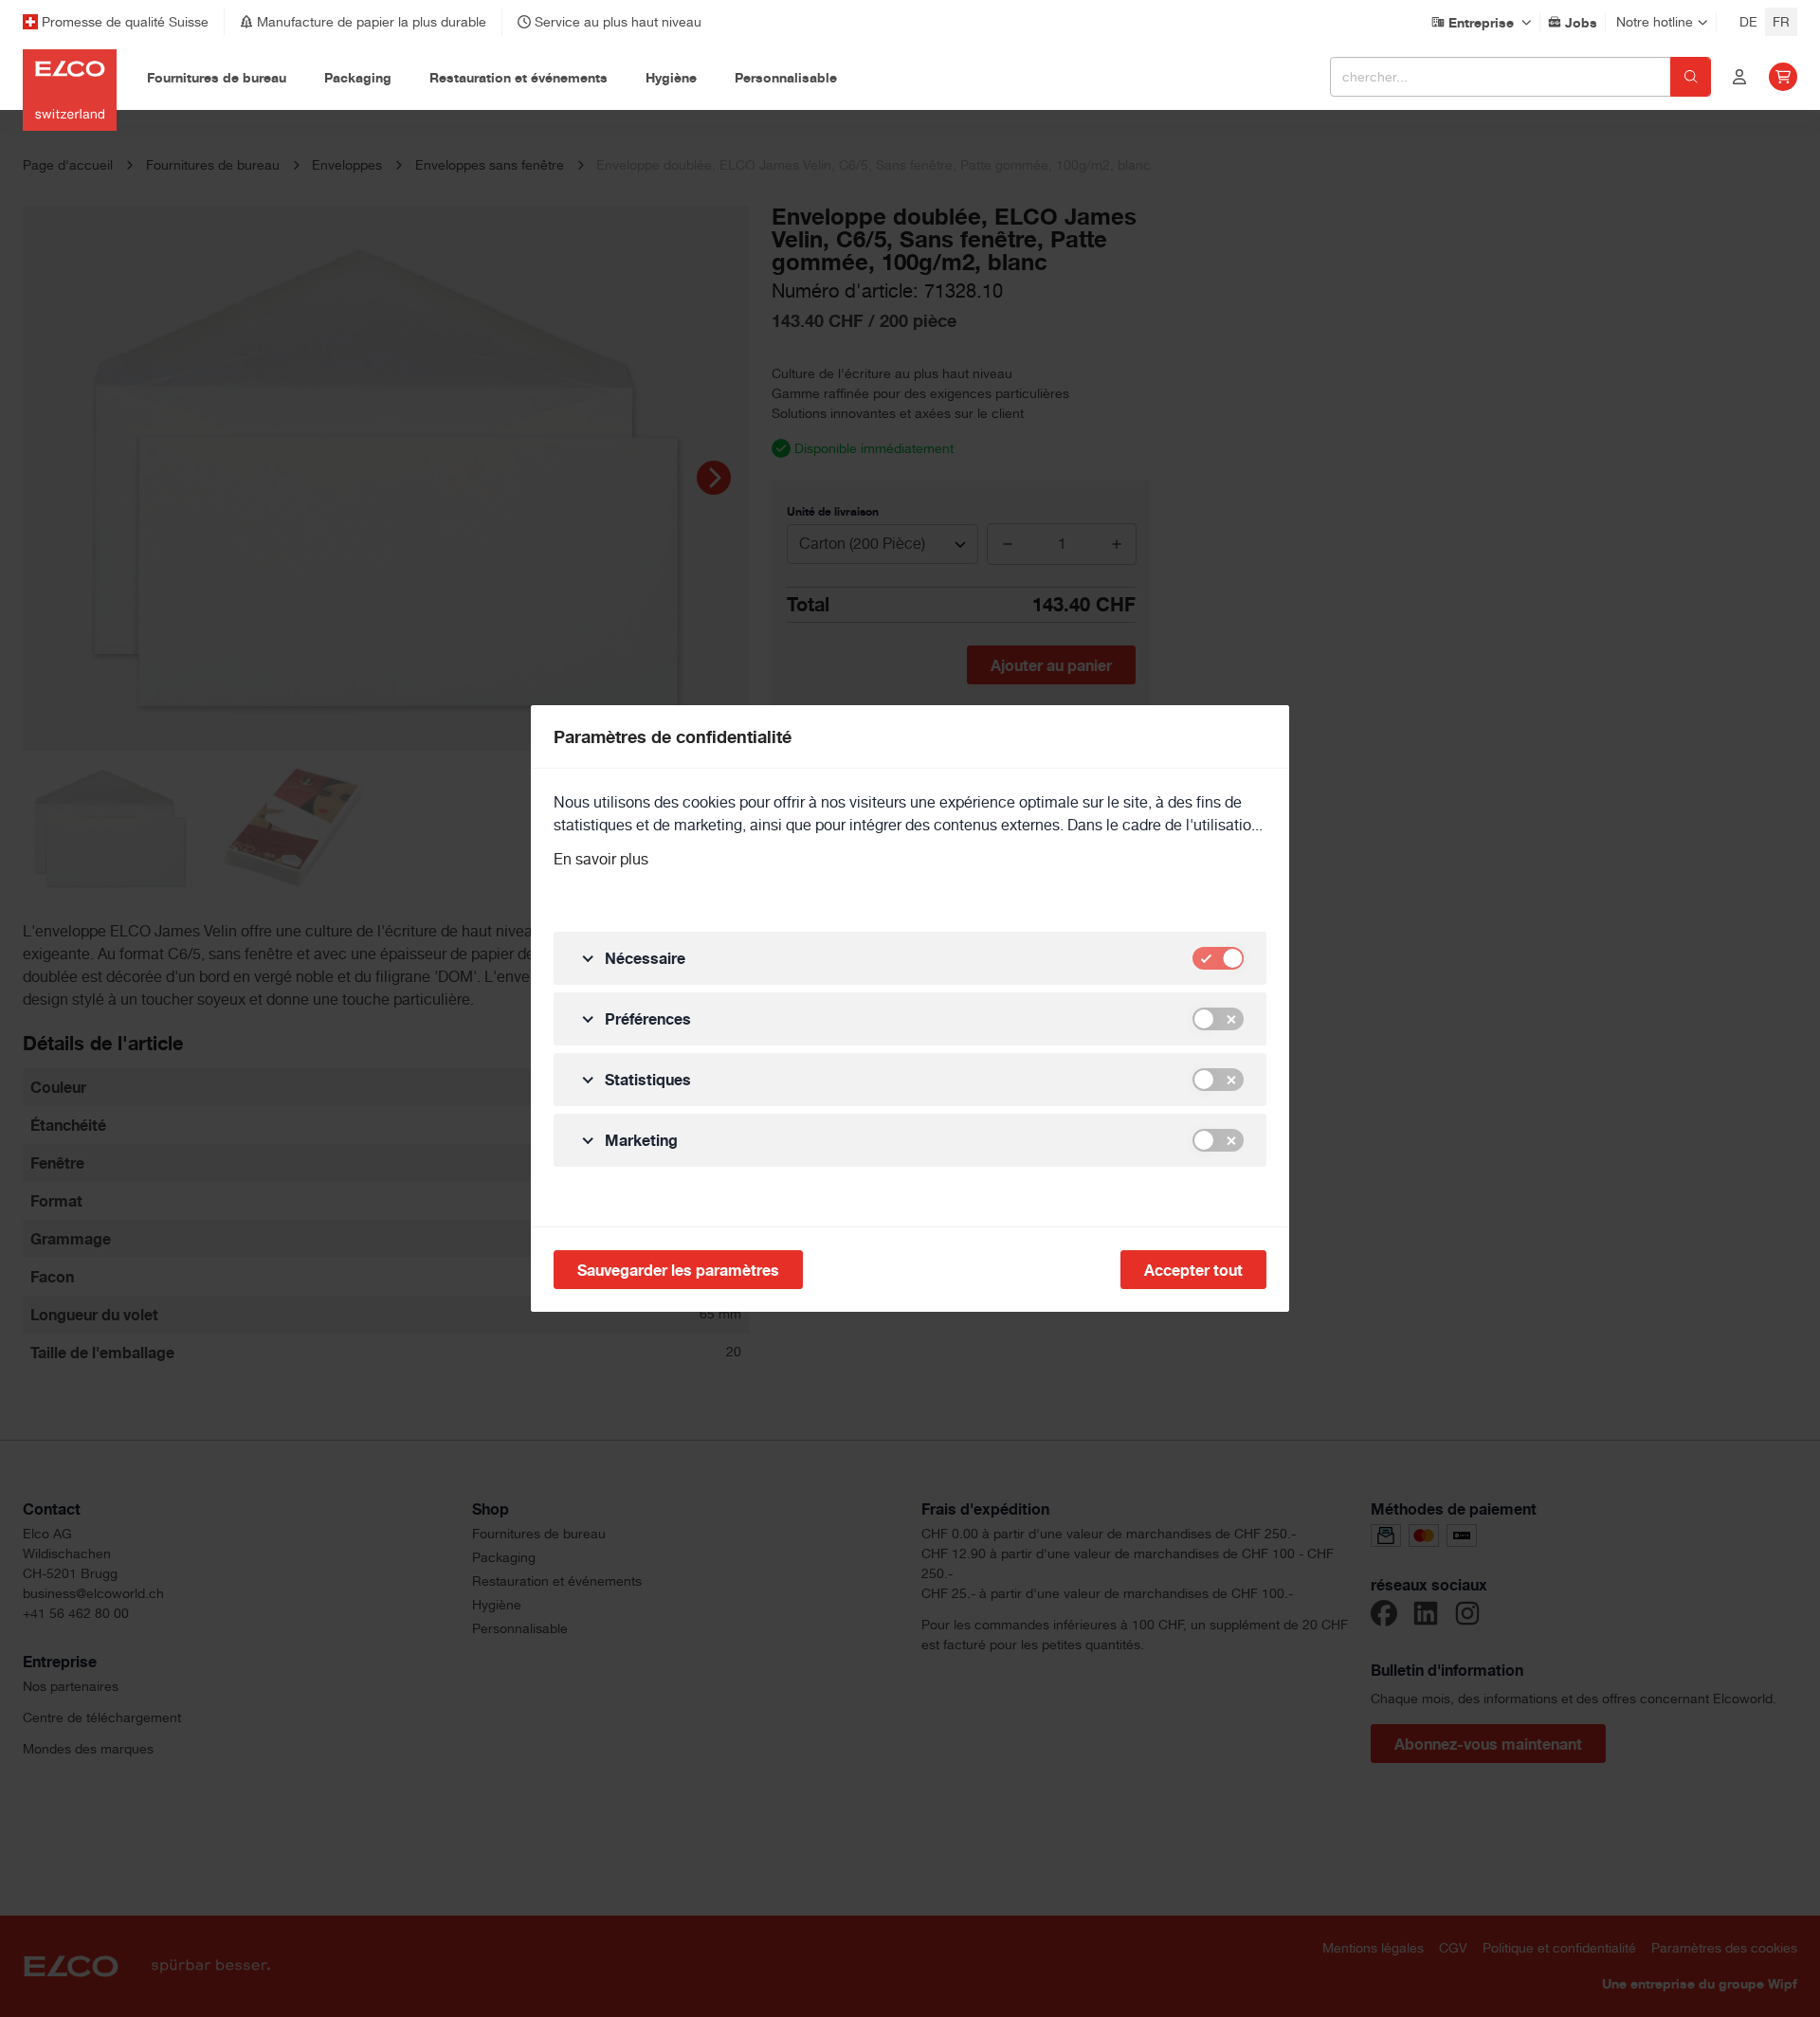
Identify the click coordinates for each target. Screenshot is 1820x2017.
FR (1781, 22)
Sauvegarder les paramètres (678, 1270)
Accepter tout (1193, 1270)
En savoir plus (601, 859)
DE (1748, 22)
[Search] (1691, 77)
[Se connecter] (1739, 77)
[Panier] (1783, 77)
